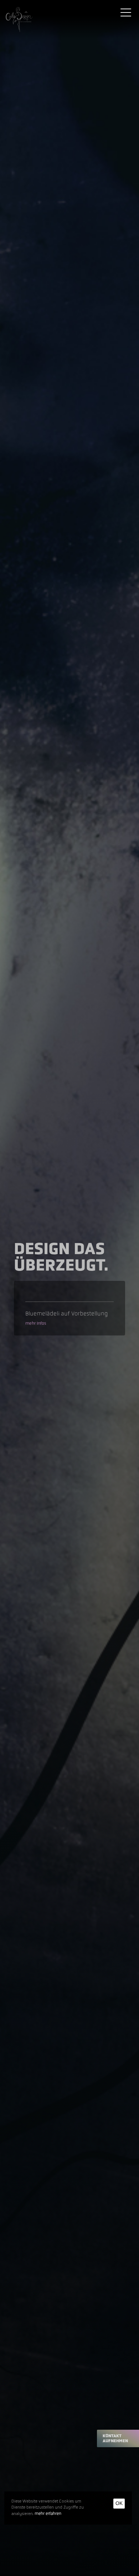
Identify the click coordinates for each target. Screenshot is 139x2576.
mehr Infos (36, 1323)
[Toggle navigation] (126, 12)
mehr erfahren (48, 2514)
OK (119, 2503)
